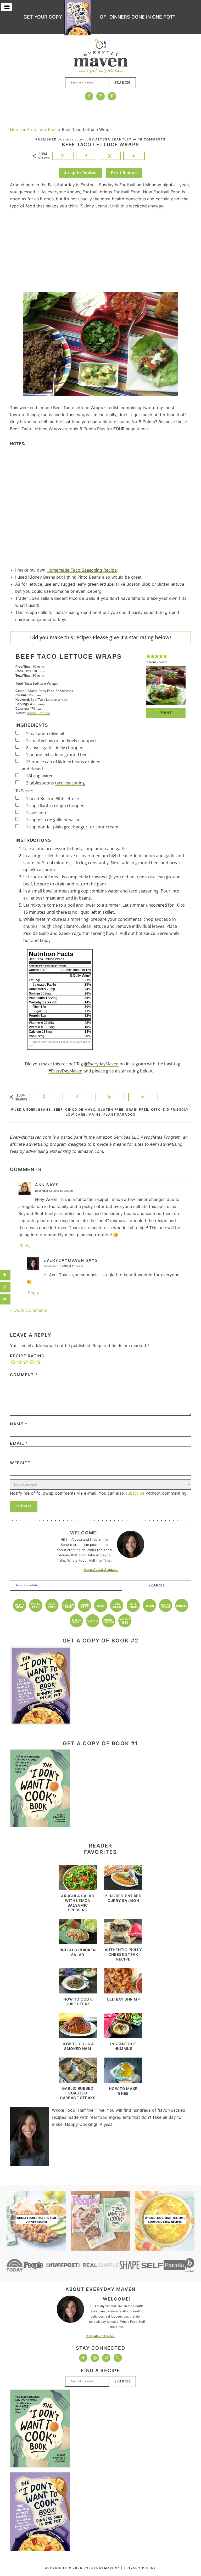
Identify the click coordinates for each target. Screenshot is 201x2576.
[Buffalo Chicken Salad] (78, 1943)
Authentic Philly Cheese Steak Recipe (123, 1954)
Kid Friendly (176, 1109)
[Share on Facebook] (87, 156)
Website (20, 1463)
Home (16, 129)
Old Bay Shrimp (123, 1999)
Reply (25, 1246)
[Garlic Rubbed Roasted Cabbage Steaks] (78, 2081)
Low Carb (76, 1114)
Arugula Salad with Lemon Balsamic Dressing (78, 1903)
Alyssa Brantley (38, 713)
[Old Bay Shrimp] (123, 1992)
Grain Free (137, 1109)
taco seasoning (70, 783)
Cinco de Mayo (80, 1109)
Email (19, 1443)
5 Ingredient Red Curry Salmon (123, 1898)
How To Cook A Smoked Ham (78, 2046)
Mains (95, 1114)
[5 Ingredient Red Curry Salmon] (123, 1889)
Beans (44, 1109)
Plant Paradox (119, 1114)
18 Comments (152, 139)
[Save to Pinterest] (63, 156)
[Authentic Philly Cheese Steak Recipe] (123, 1942)
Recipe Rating (27, 1356)
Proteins (35, 129)
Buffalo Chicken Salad (78, 1952)
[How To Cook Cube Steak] (78, 1992)
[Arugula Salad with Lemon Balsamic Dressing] (78, 1889)
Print (166, 713)
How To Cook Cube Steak (78, 2001)
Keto (156, 1109)
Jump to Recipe (80, 173)
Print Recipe (124, 173)
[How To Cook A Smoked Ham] (78, 2037)
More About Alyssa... (101, 1569)
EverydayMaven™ (101, 56)
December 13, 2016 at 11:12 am (63, 1266)
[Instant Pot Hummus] (123, 2037)
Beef (52, 129)
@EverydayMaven (101, 1064)
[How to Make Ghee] (123, 2081)
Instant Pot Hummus (123, 2046)
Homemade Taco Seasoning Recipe (82, 570)
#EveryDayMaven (65, 1071)
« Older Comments (29, 1310)
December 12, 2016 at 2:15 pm (54, 1191)
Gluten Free (111, 1109)
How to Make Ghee (123, 2091)
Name (19, 1424)
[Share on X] (110, 156)
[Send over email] (134, 156)
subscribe (135, 1493)
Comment (24, 1375)
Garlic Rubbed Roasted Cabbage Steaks (78, 2093)
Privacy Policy (140, 2568)
